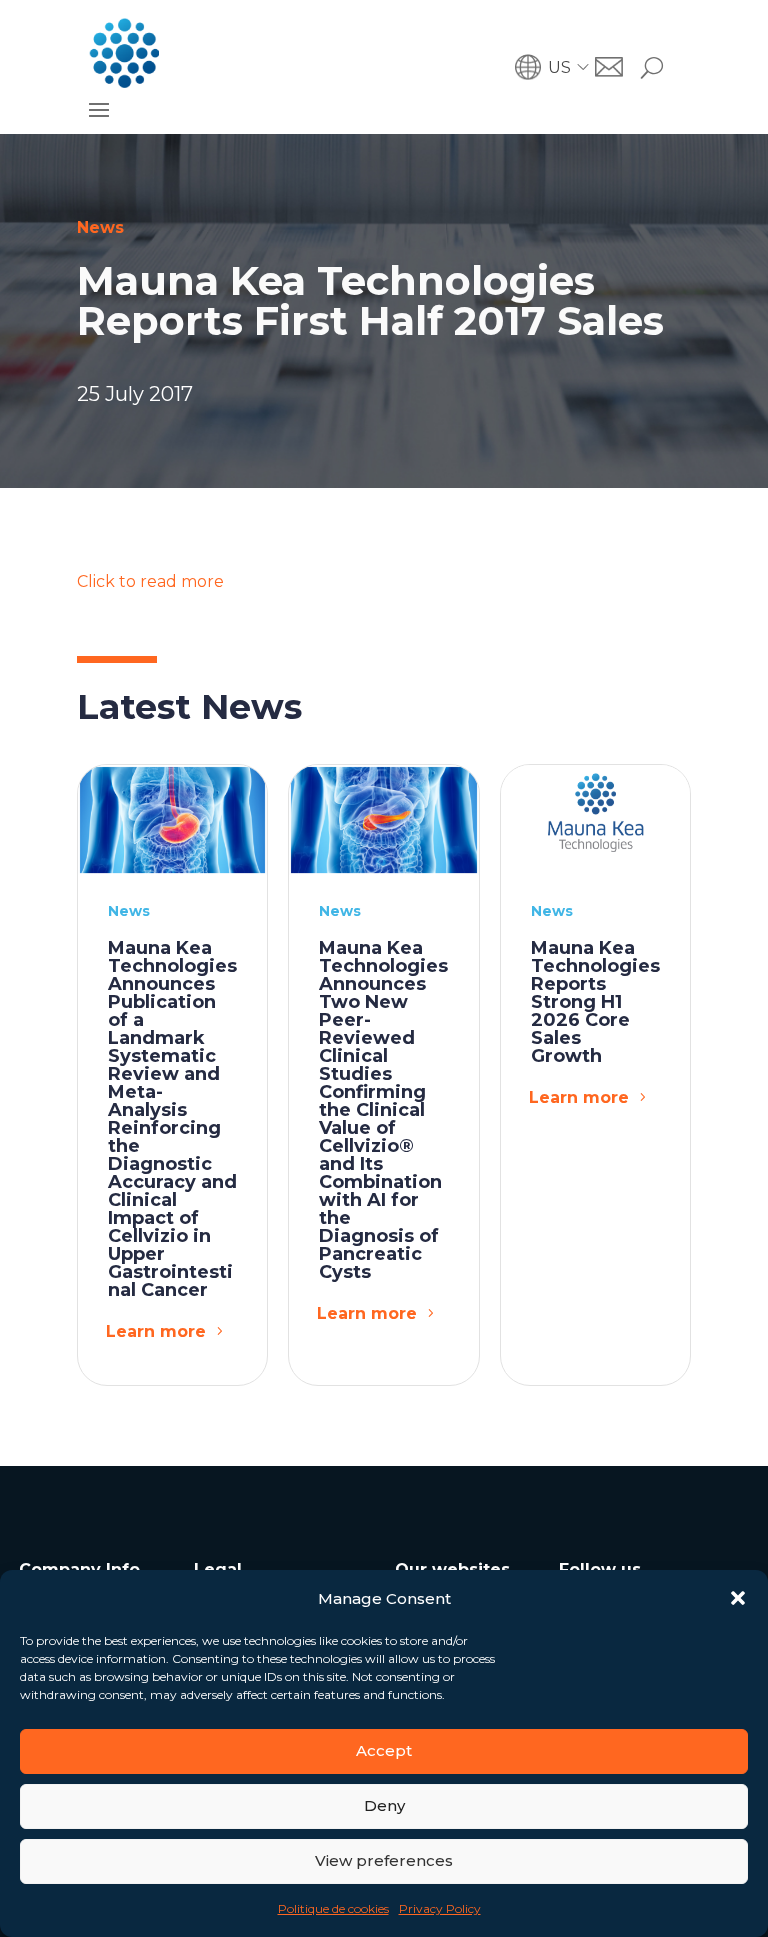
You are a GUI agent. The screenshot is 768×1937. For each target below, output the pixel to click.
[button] (738, 1598)
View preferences (384, 1860)
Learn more (156, 1331)
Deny (384, 1805)
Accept (384, 1750)
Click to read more (150, 581)
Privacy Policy (440, 1908)
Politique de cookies (333, 1908)
